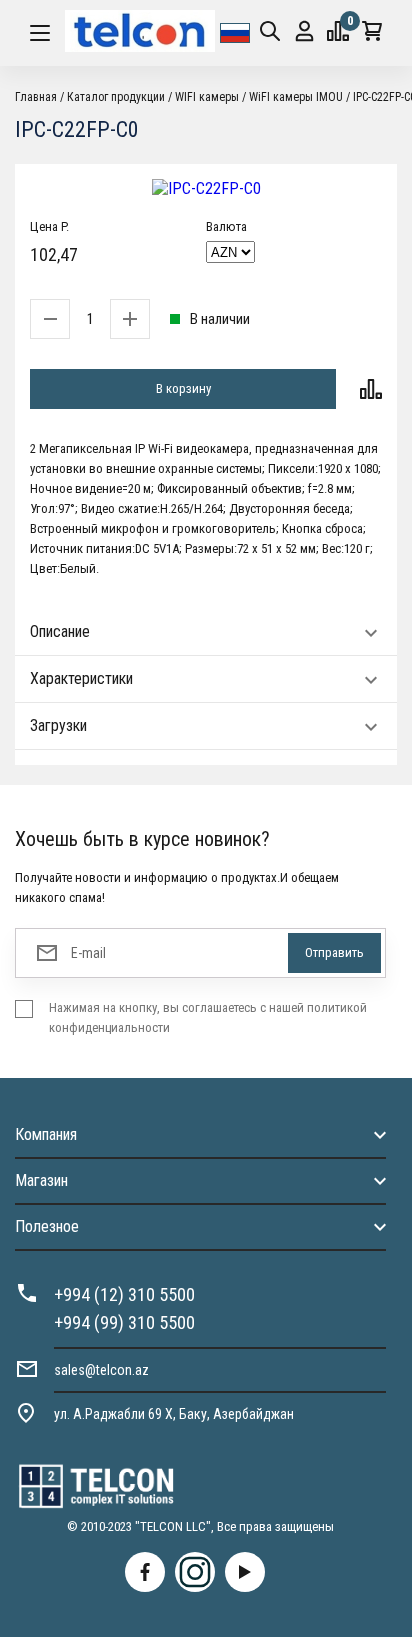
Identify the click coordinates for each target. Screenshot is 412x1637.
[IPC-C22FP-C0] (206, 188)
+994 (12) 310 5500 (124, 1294)
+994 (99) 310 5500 (124, 1322)
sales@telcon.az (101, 1370)
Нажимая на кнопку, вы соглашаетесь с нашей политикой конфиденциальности (208, 1017)
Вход (304, 33)
